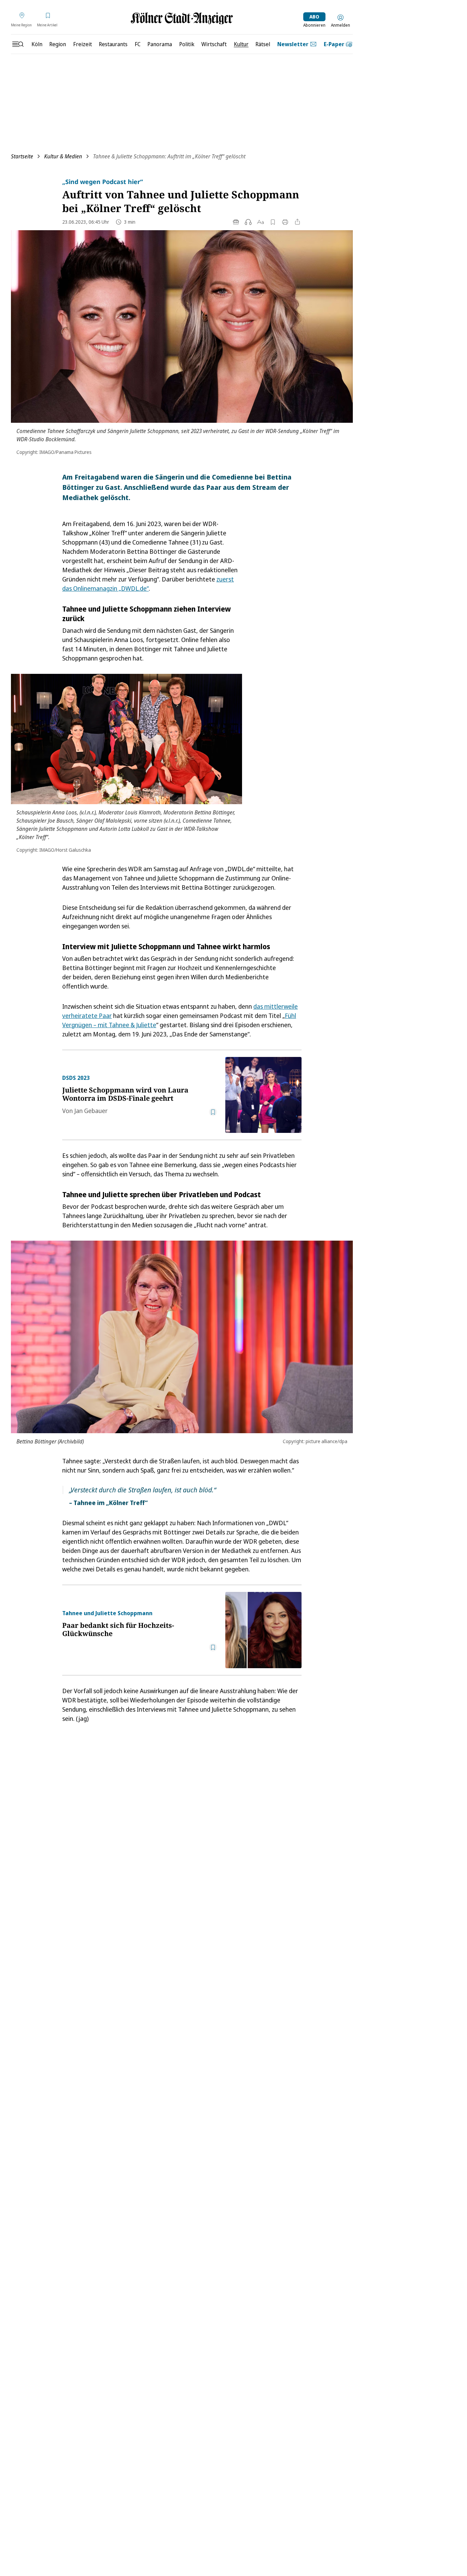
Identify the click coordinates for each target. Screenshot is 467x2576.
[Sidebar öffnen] (18, 44)
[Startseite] (182, 18)
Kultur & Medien (63, 156)
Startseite (22, 156)
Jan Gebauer (91, 1111)
